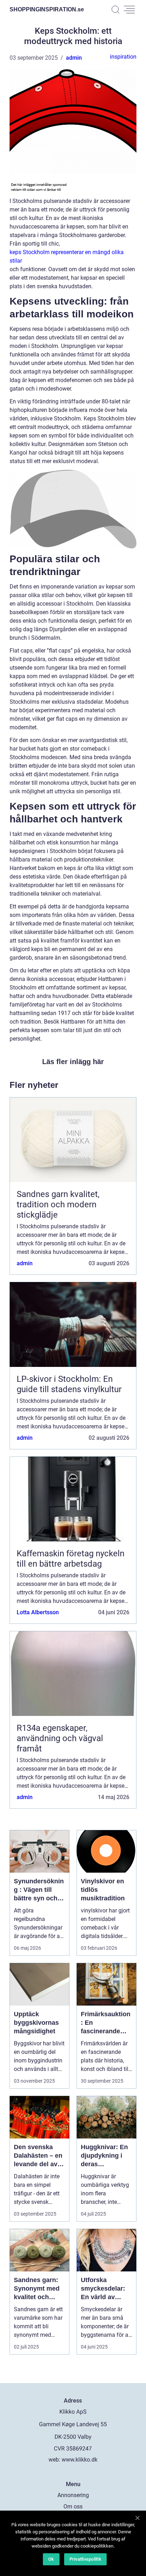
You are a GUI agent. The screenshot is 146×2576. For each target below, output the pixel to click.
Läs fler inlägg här (73, 1062)
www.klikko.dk (80, 2460)
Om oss (73, 2507)
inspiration (123, 57)
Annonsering (73, 2495)
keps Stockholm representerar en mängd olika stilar (67, 256)
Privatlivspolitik (85, 2559)
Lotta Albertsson (38, 1612)
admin (74, 58)
